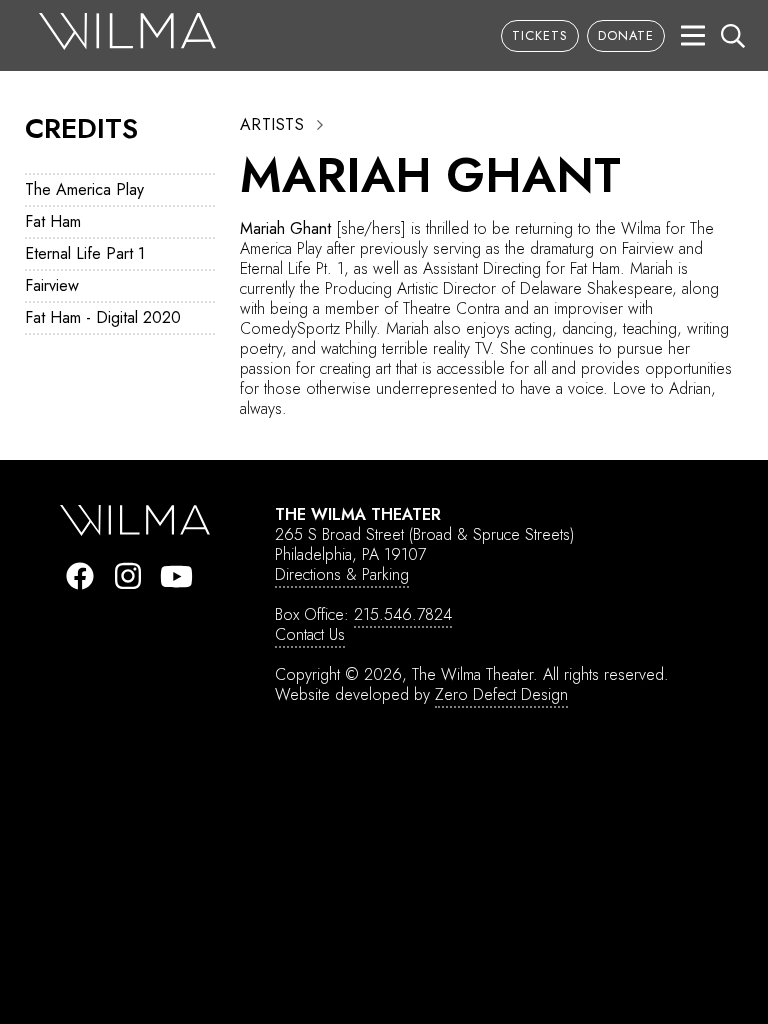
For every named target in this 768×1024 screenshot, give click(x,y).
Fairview (52, 285)
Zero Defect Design (501, 694)
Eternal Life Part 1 (85, 253)
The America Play (84, 189)
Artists (272, 125)
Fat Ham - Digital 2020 (103, 317)
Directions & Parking (342, 574)
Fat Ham (53, 221)
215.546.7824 (403, 614)
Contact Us (310, 634)
